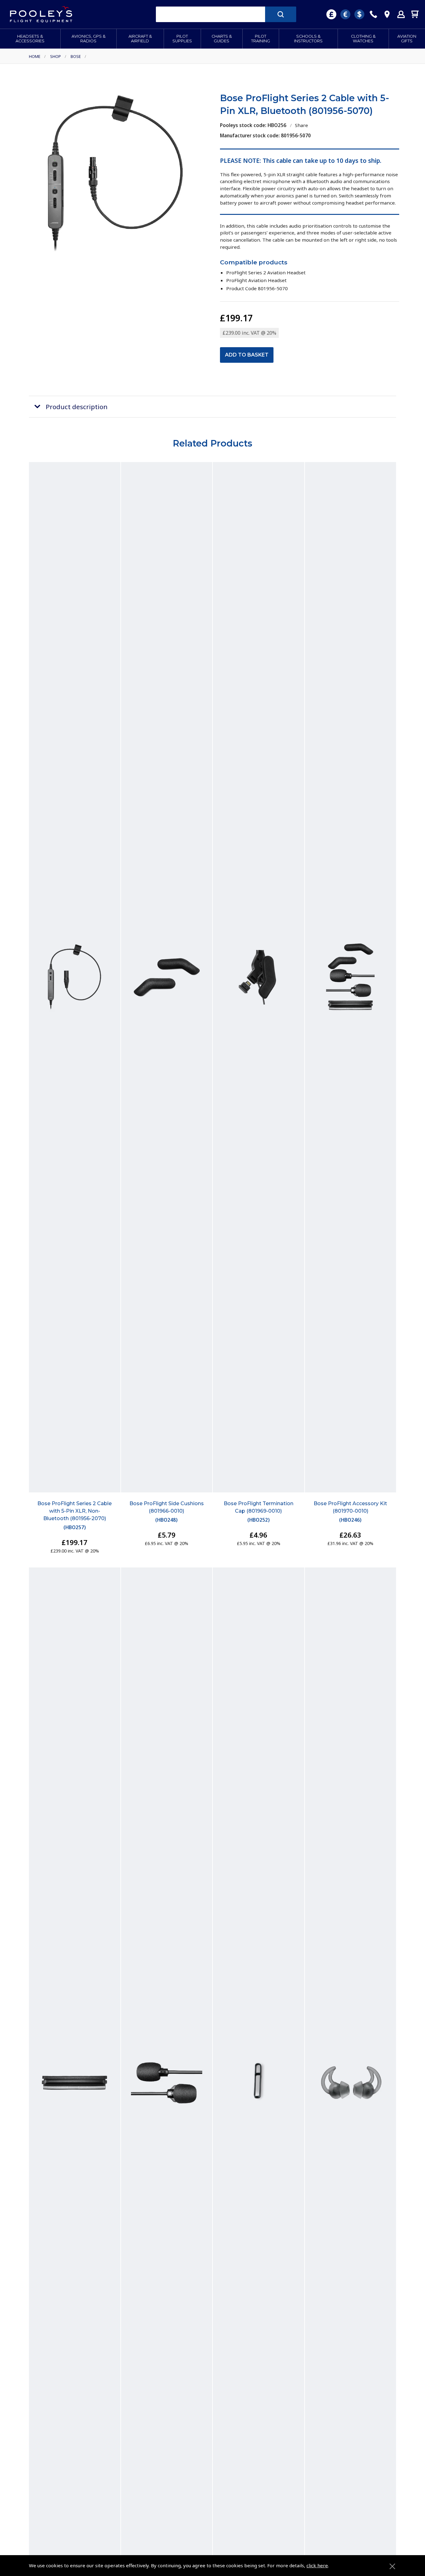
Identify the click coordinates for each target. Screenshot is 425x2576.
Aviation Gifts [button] (407, 39)
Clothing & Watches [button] (363, 39)
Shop (56, 56)
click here (317, 2565)
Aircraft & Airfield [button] (140, 39)
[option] (115, 176)
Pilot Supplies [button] (182, 39)
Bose (76, 56)
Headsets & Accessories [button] (30, 39)
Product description (77, 407)
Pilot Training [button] (261, 39)
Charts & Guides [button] (222, 39)
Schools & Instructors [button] (308, 39)
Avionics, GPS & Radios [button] (89, 39)
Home (35, 56)
